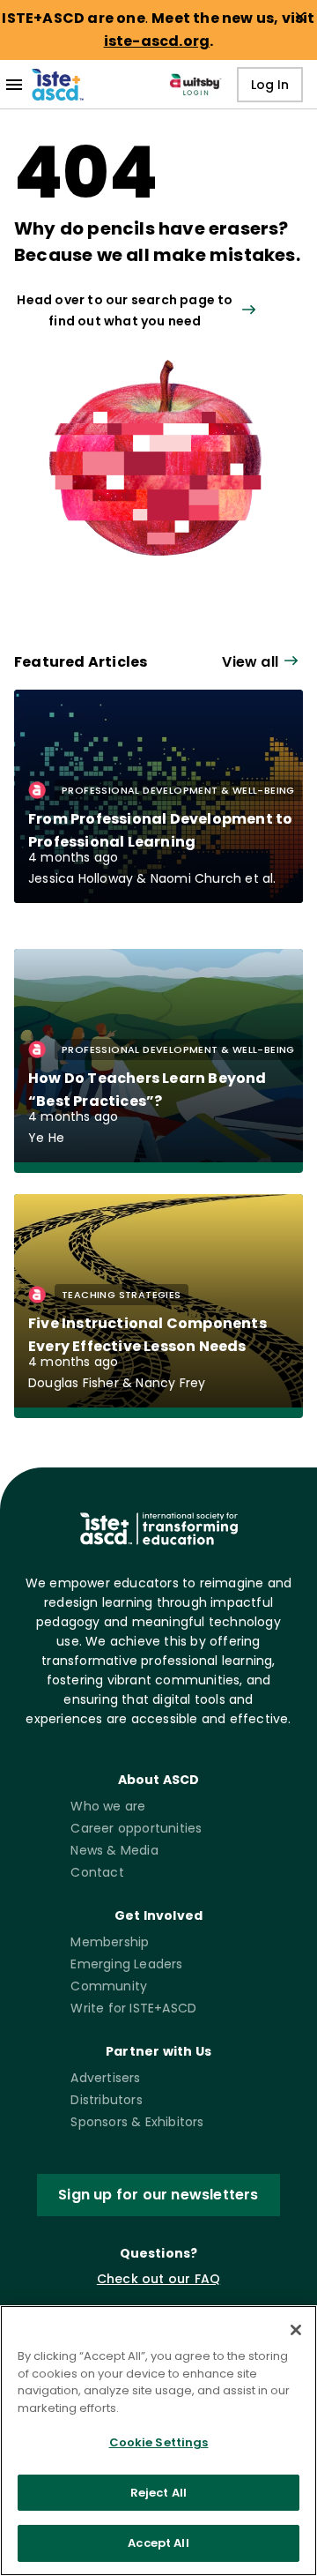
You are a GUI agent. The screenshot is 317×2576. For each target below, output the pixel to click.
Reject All (158, 2493)
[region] (158, 2441)
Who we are (108, 1806)
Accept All (158, 2543)
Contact (97, 1872)
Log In (270, 85)
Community (109, 1986)
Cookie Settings (159, 2442)
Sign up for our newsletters (158, 2195)
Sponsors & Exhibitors (137, 2122)
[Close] (296, 2330)
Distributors (106, 2100)
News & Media (114, 1850)
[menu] (14, 85)
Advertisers (105, 2078)
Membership (110, 1942)
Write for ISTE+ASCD (133, 2008)
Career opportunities (136, 1828)
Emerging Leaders (126, 1964)
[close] (300, 17)
